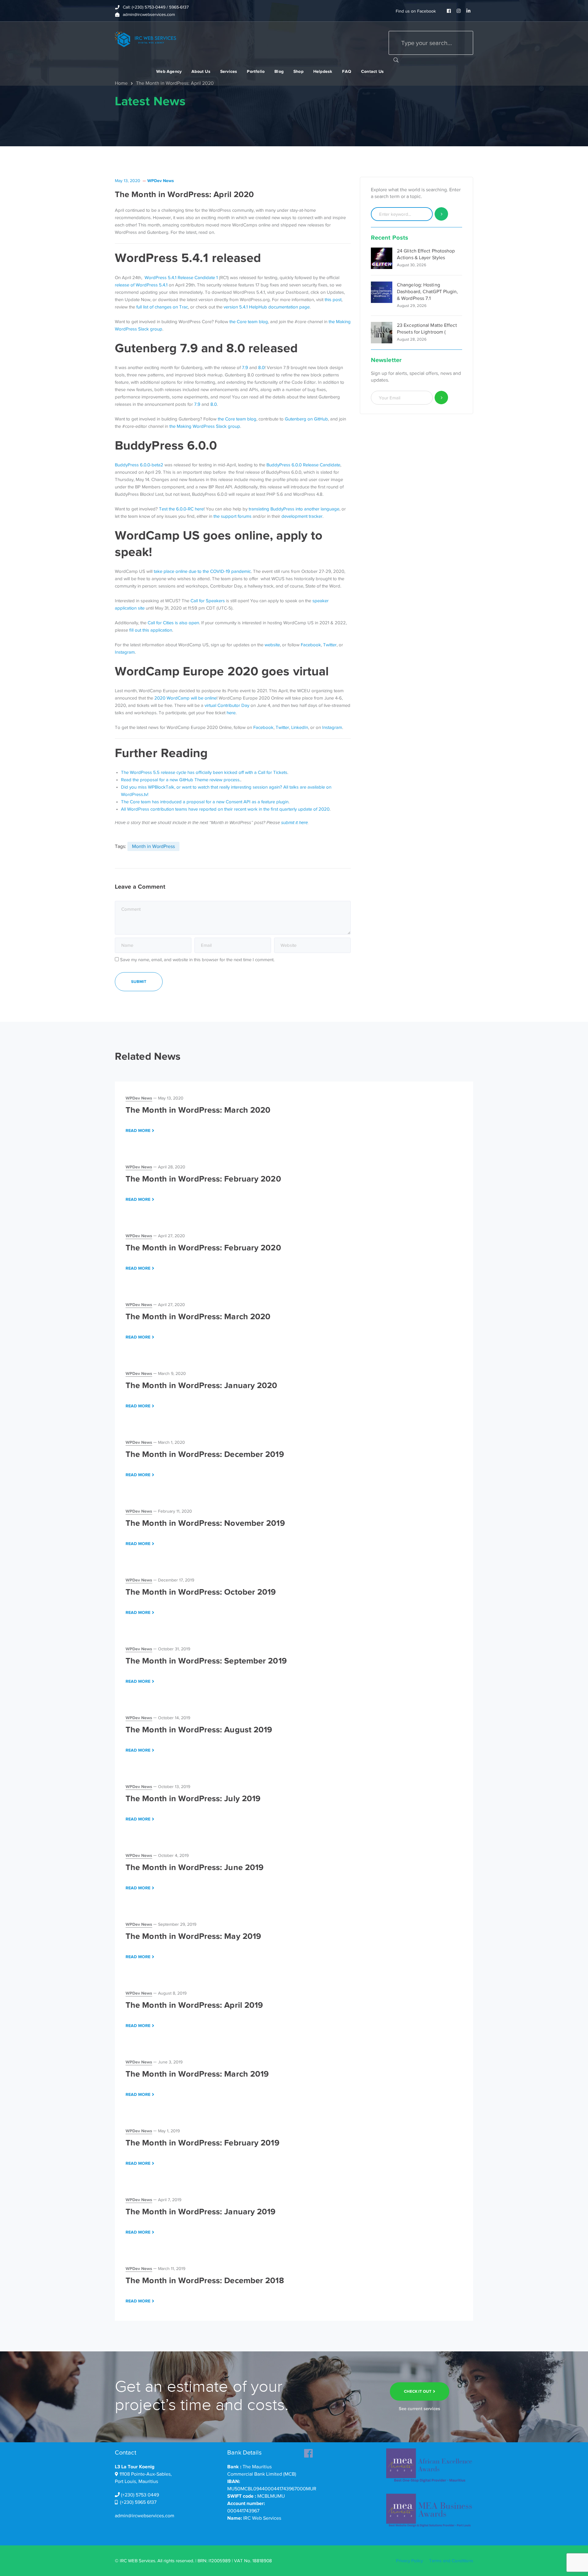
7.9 (245, 368)
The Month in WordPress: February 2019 (202, 2143)
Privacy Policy (409, 2561)
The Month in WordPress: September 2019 (206, 1661)
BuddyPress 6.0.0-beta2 (139, 465)
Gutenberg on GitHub (306, 419)
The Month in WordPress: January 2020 (202, 1385)
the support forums (232, 516)
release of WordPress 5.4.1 (141, 285)
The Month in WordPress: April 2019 (194, 2005)
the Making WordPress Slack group (205, 426)
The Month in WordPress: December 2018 (205, 2280)
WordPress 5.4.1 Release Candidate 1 (181, 278)
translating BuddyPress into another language (294, 509)
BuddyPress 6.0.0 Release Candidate (303, 465)
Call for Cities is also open (173, 623)
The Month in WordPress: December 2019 (205, 1454)
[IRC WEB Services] (145, 39)
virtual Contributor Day (227, 705)
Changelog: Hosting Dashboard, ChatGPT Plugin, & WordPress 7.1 (428, 292)
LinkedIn (300, 727)
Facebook (311, 645)
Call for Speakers (208, 601)
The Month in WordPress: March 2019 (197, 2074)
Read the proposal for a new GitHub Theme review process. (181, 780)
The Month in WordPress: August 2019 (199, 1730)
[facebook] (308, 2451)
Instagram (125, 652)
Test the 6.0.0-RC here (181, 509)
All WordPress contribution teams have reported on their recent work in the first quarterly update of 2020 (225, 809)
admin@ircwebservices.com (145, 2516)
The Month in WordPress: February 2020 (203, 1179)
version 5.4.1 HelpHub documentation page (267, 307)
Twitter (330, 645)
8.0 (261, 368)
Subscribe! (441, 398)
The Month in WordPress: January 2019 (201, 2212)
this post (333, 300)
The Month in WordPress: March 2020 (198, 1110)
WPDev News (161, 181)
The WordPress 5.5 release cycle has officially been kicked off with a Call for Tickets (204, 772)
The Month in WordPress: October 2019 (201, 1592)
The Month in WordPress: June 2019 (194, 1867)
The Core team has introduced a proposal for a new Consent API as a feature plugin (205, 802)
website (272, 645)
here (231, 713)
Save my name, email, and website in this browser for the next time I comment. (197, 960)
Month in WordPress (153, 846)
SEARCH (396, 60)
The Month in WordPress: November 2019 (205, 1523)
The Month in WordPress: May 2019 (193, 1936)
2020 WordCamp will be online (185, 698)
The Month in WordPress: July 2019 (193, 1798)
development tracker (302, 516)
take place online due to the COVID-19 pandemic (202, 571)
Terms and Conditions (451, 2561)
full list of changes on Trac (162, 307)
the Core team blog (248, 322)
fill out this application (151, 630)
